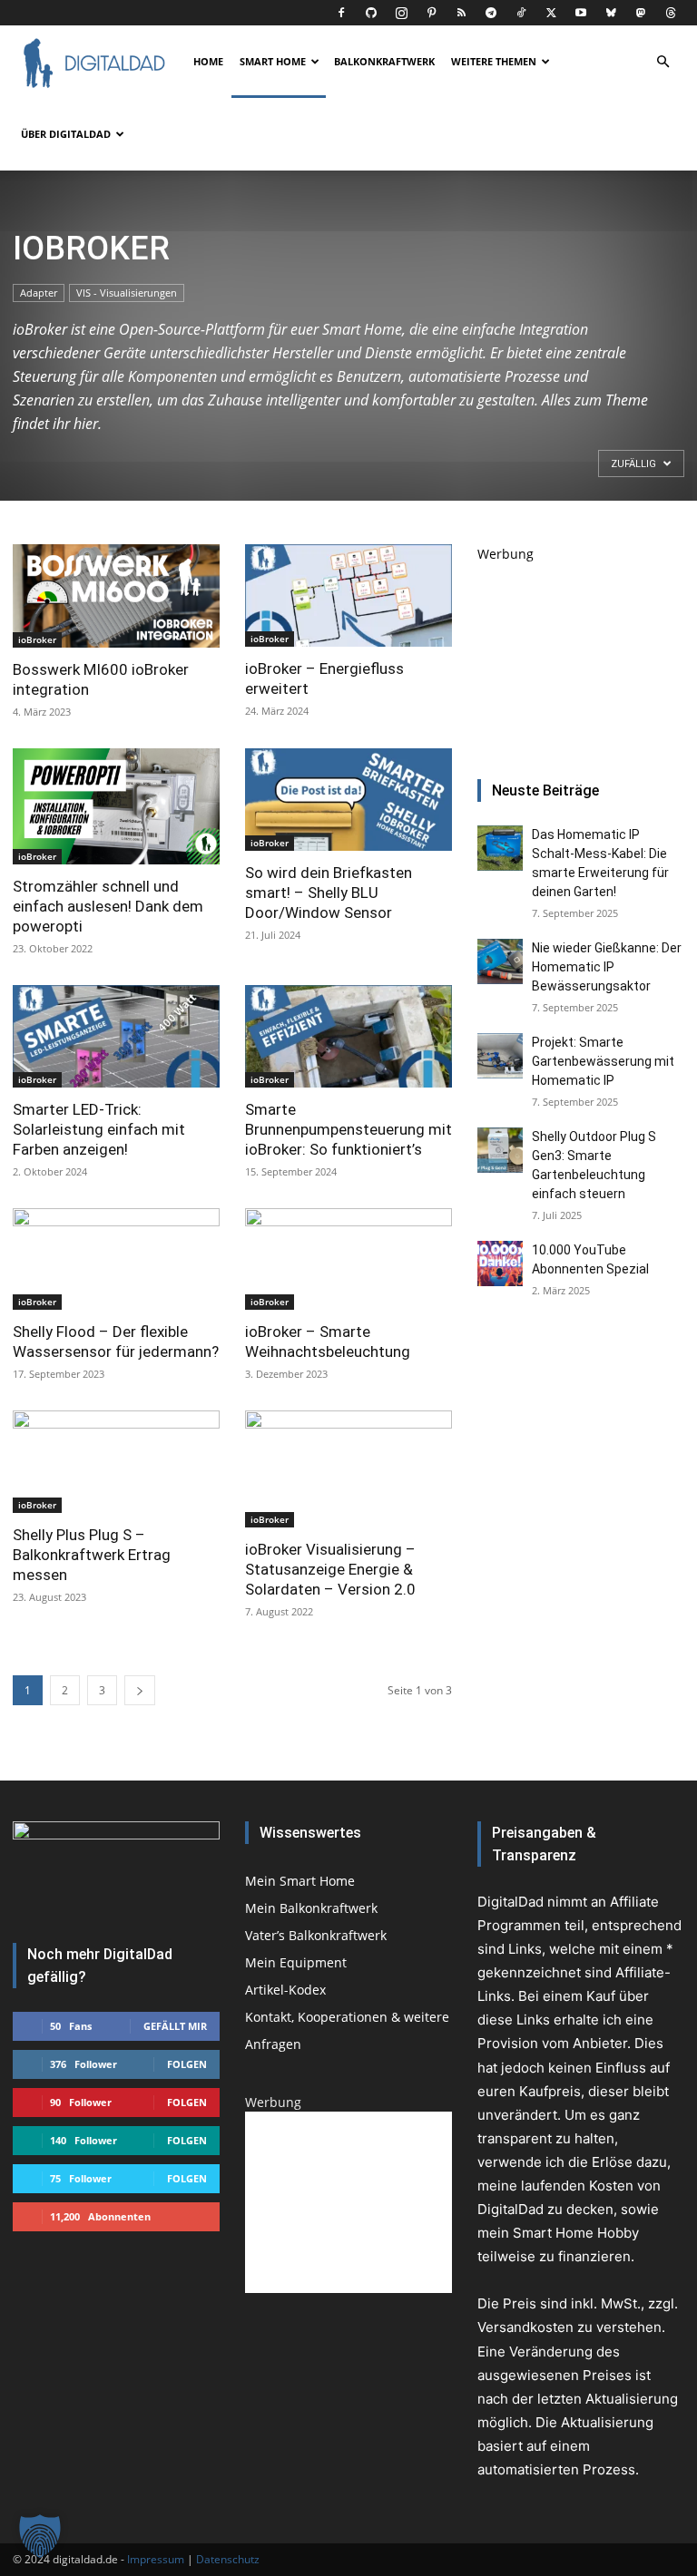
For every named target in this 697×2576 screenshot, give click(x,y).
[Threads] (671, 13)
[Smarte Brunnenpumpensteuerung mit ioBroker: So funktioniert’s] (348, 1036)
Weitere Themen (494, 61)
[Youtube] (581, 13)
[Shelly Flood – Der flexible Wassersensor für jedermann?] (116, 1259)
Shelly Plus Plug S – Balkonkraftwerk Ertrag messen (92, 1555)
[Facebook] (341, 13)
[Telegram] (491, 13)
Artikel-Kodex (285, 1990)
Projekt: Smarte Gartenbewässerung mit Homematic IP (603, 1061)
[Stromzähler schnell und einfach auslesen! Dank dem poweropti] (116, 806)
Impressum (156, 2559)
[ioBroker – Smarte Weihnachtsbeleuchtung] (348, 1259)
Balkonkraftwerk (384, 61)
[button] (663, 62)
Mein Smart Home (300, 1881)
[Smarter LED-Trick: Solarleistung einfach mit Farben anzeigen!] (116, 1036)
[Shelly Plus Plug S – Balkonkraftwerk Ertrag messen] (116, 1462)
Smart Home (273, 61)
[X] (551, 13)
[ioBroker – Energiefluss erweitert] (348, 595)
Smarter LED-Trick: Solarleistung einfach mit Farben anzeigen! (99, 1129)
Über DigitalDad (66, 134)
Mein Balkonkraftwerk (311, 1908)
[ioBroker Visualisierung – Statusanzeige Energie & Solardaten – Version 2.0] (348, 1469)
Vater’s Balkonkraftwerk (316, 1935)
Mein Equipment (296, 1962)
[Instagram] (401, 13)
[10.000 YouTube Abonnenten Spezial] (500, 1264)
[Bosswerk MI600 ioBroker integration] (116, 596)
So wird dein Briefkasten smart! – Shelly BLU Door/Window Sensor (329, 893)
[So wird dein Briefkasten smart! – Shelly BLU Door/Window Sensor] (348, 800)
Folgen (187, 2064)
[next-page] (140, 1690)
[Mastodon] (641, 13)
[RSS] (461, 13)
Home (208, 61)
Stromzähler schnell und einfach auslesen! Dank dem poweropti (108, 906)
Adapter (39, 293)
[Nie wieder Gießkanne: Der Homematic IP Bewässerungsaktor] (500, 961)
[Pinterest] (431, 13)
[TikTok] (521, 13)
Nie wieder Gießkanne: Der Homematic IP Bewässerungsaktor (607, 967)
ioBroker (37, 639)
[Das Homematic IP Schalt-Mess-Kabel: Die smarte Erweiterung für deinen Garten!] (500, 848)
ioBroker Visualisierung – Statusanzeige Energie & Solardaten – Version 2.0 (330, 1569)
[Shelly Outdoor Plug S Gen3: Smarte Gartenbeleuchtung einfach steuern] (500, 1150)
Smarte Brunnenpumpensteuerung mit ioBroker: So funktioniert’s (348, 1129)
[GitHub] (371, 13)
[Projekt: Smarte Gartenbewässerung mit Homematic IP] (500, 1056)
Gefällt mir (175, 2026)
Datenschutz (228, 2559)
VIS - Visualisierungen (127, 293)
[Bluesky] (611, 13)
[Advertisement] (581, 654)
